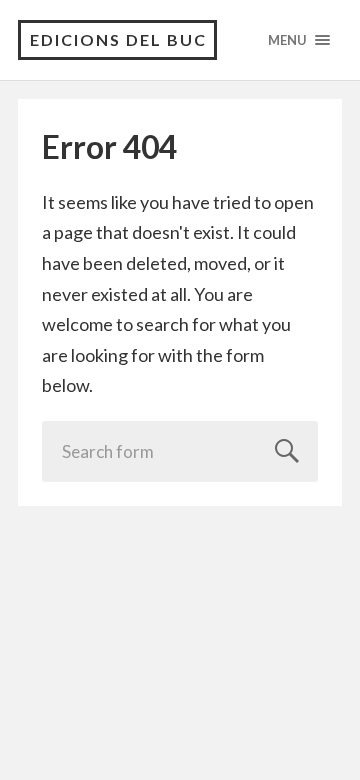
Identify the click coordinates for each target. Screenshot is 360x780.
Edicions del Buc (118, 39)
